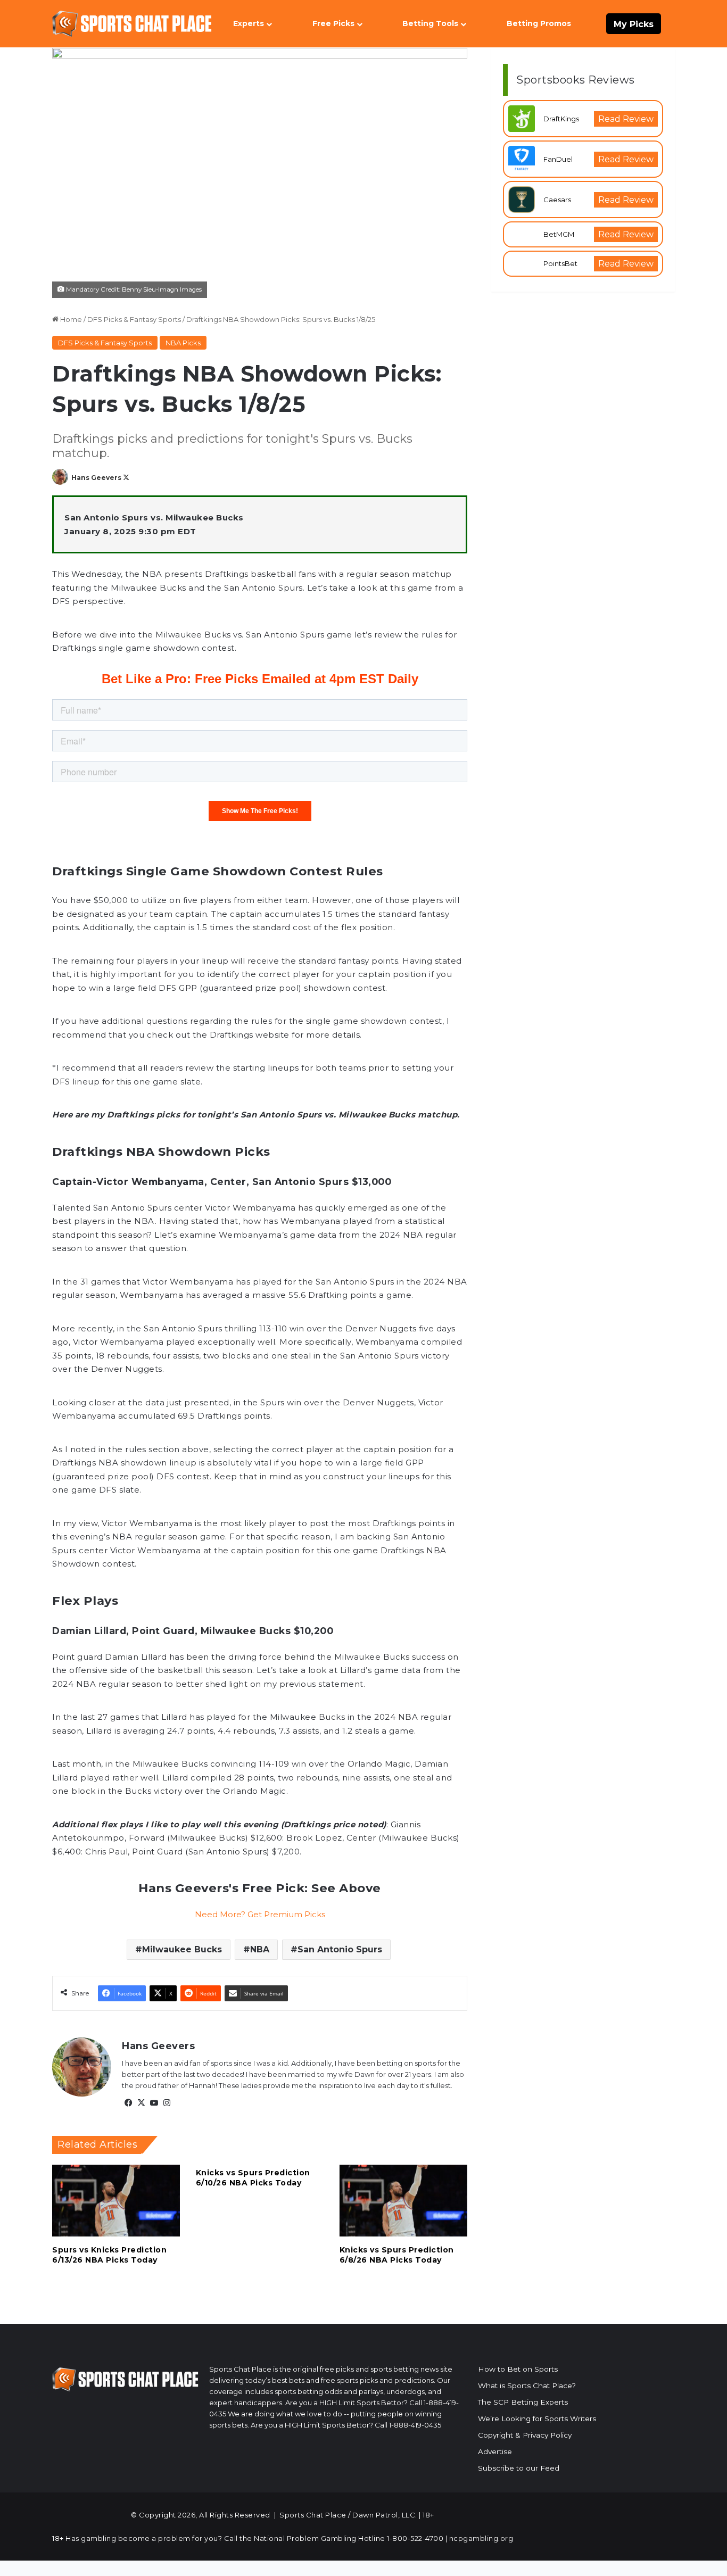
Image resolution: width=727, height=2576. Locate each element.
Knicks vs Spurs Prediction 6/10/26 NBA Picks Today (253, 2178)
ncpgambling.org (481, 2538)
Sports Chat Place (313, 2515)
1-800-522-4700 (415, 2538)
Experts (249, 23)
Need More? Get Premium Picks (260, 1914)
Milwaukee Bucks (182, 1949)
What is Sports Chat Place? (527, 2386)
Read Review (626, 119)
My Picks (634, 24)
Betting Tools (430, 23)
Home (70, 319)
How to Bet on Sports (518, 2369)
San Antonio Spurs (340, 1949)
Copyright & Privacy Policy (525, 2435)
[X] (141, 2103)
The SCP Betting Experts (523, 2402)
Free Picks (333, 23)
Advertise (495, 2451)
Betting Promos (539, 23)
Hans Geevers (96, 478)
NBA (260, 1949)
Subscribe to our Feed (519, 2468)
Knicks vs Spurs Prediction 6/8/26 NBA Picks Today (397, 2255)
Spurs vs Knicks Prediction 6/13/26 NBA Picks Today (109, 2255)
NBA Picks (183, 343)
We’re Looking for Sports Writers (537, 2418)
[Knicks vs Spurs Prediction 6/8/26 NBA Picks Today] (403, 2201)
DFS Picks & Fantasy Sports (134, 319)
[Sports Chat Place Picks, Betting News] (132, 24)
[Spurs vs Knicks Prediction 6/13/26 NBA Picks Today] (116, 2201)
